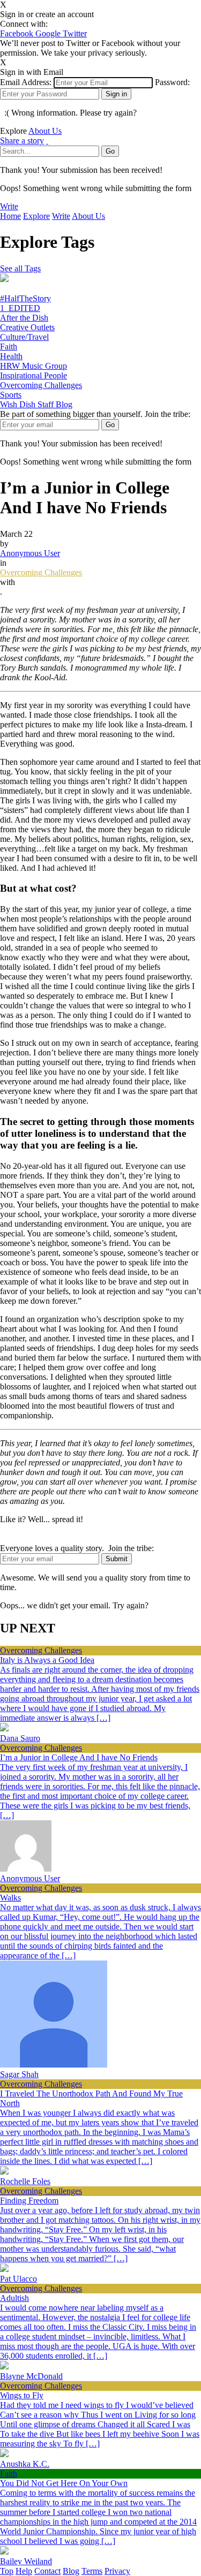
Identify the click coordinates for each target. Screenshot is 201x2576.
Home (10, 216)
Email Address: (26, 82)
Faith (9, 347)
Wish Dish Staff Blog (36, 404)
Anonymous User (30, 553)
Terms (92, 2571)
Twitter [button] (75, 33)
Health (11, 356)
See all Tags (20, 268)
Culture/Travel (24, 337)
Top (7, 2571)
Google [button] (49, 33)
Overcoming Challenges (41, 385)
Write (9, 206)
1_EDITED (20, 308)
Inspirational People (33, 375)
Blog (71, 2571)
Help (24, 2571)
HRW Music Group (33, 366)
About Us (45, 131)
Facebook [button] (18, 33)
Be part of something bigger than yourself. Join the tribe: (95, 414)
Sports (11, 395)
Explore (36, 216)
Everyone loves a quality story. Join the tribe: (77, 1548)
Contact (47, 2571)
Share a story (22, 140)
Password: (172, 82)
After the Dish (24, 318)
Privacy (117, 2571)
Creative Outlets (27, 327)
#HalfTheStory (25, 298)
